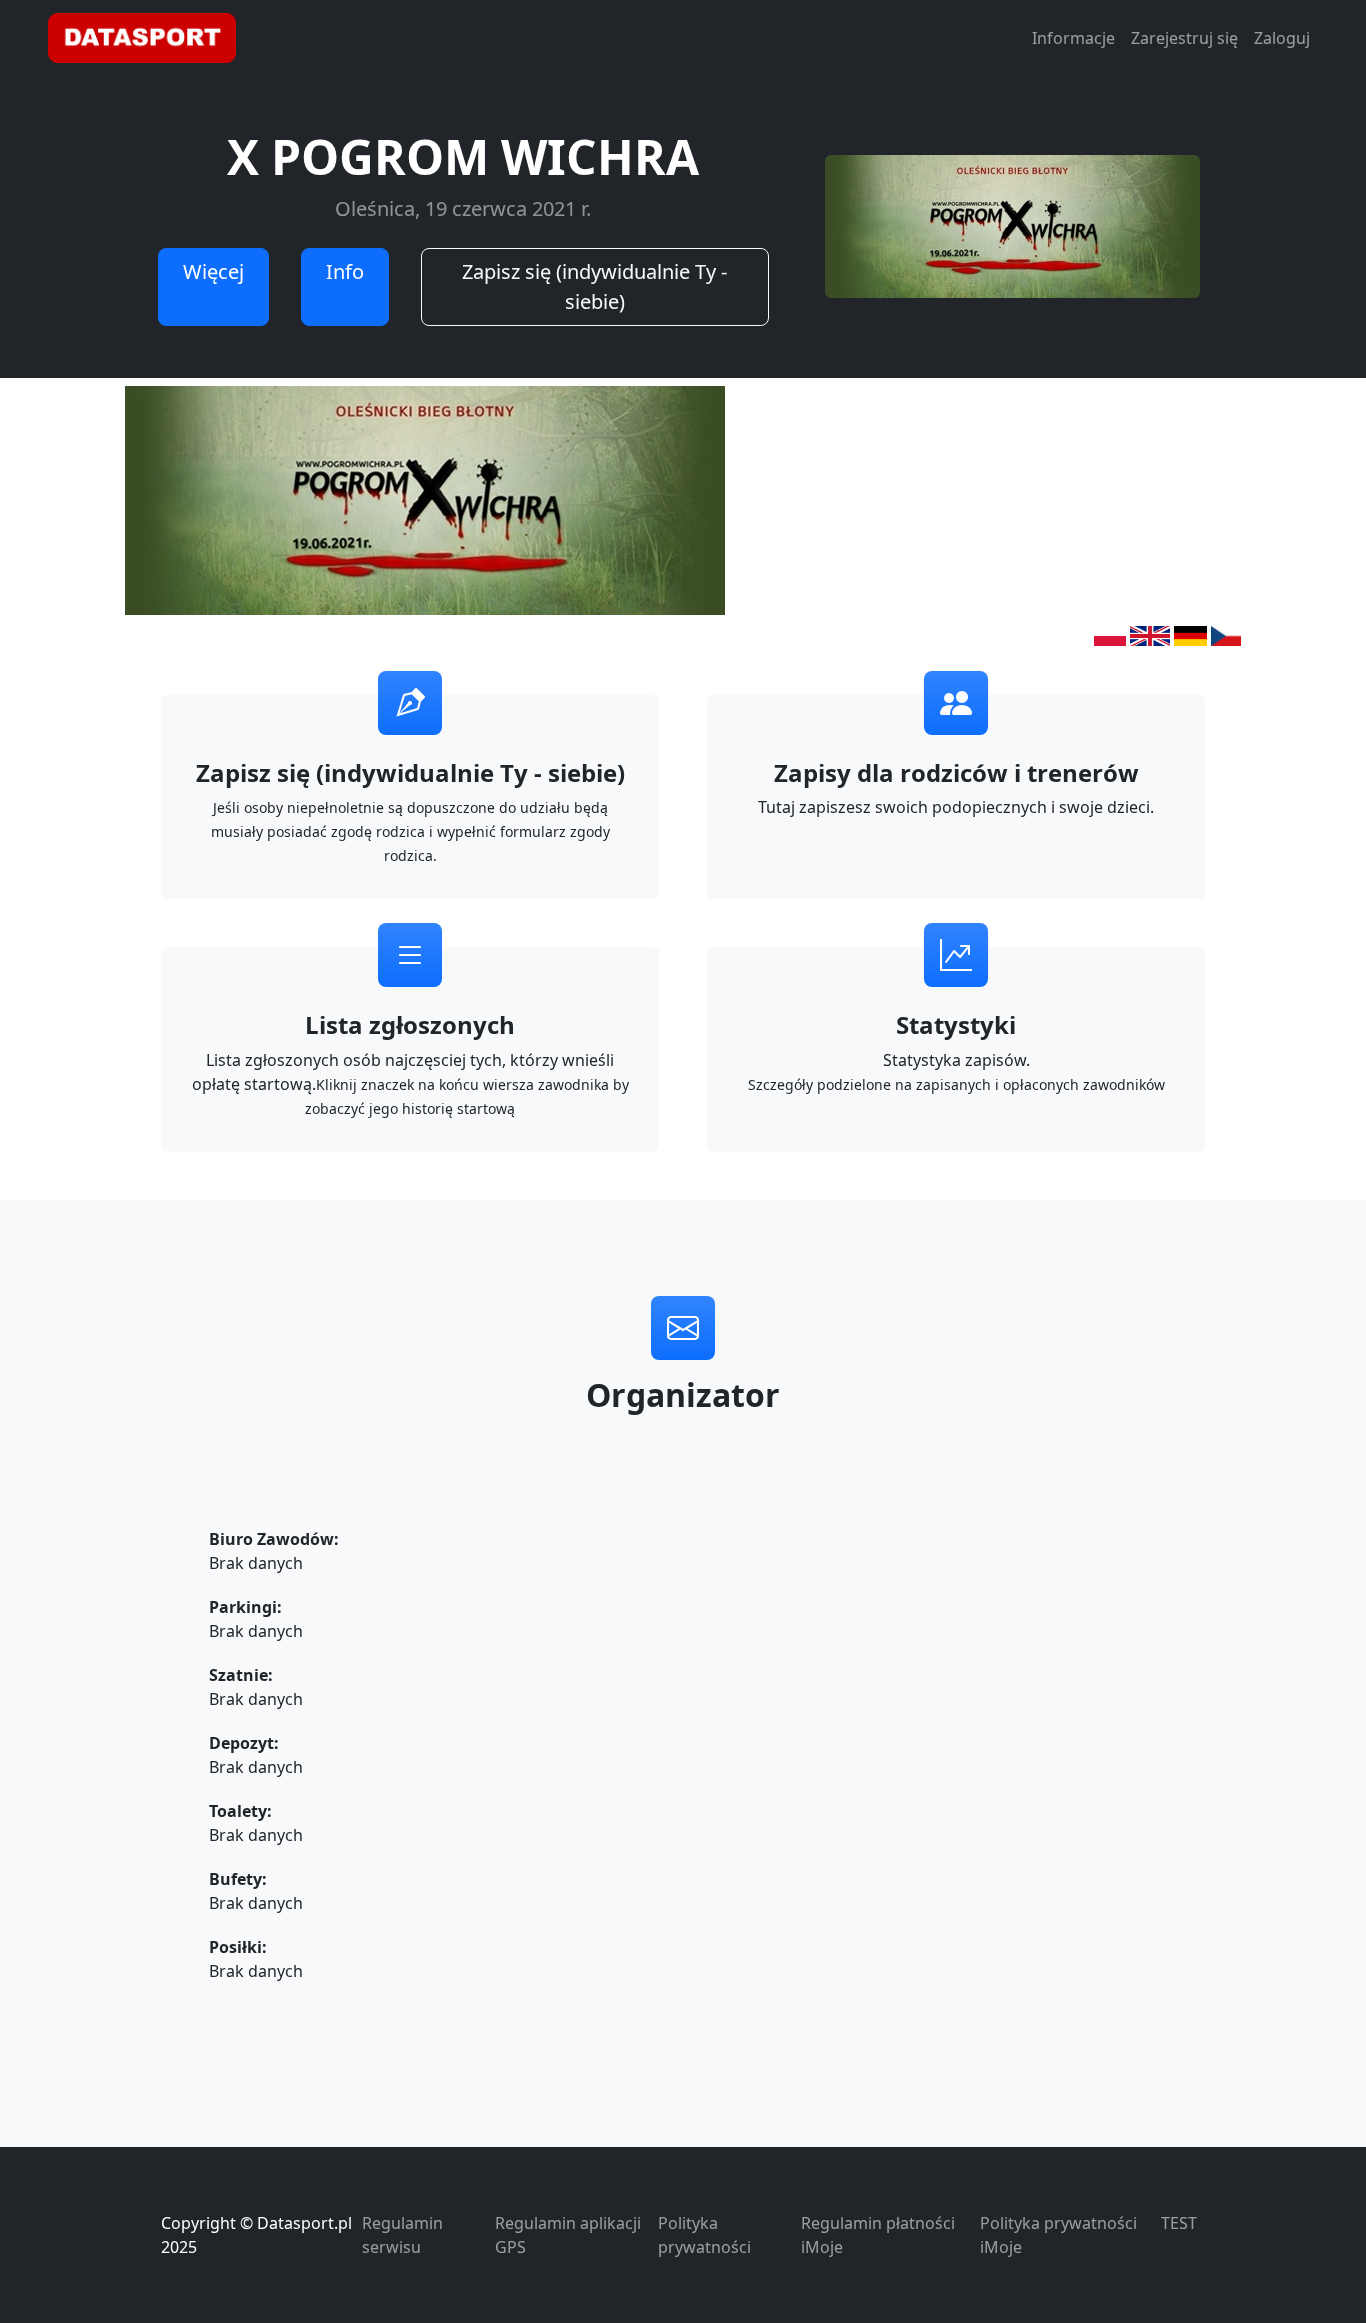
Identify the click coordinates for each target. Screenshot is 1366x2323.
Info (345, 271)
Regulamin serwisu (402, 2235)
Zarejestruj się (1184, 38)
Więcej (213, 271)
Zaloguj (1282, 38)
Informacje (1073, 38)
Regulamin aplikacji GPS (568, 2235)
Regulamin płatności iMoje (878, 2235)
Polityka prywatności (704, 2235)
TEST (1179, 2223)
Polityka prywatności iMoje (1058, 2235)
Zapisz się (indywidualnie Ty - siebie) (594, 286)
